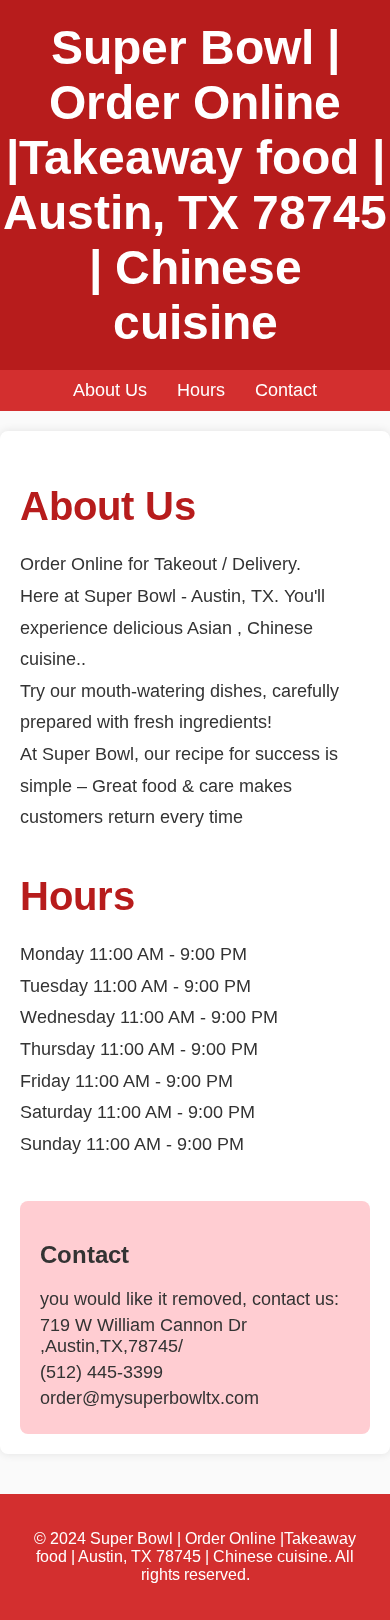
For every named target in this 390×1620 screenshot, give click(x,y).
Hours (201, 390)
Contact (286, 390)
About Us (110, 390)
